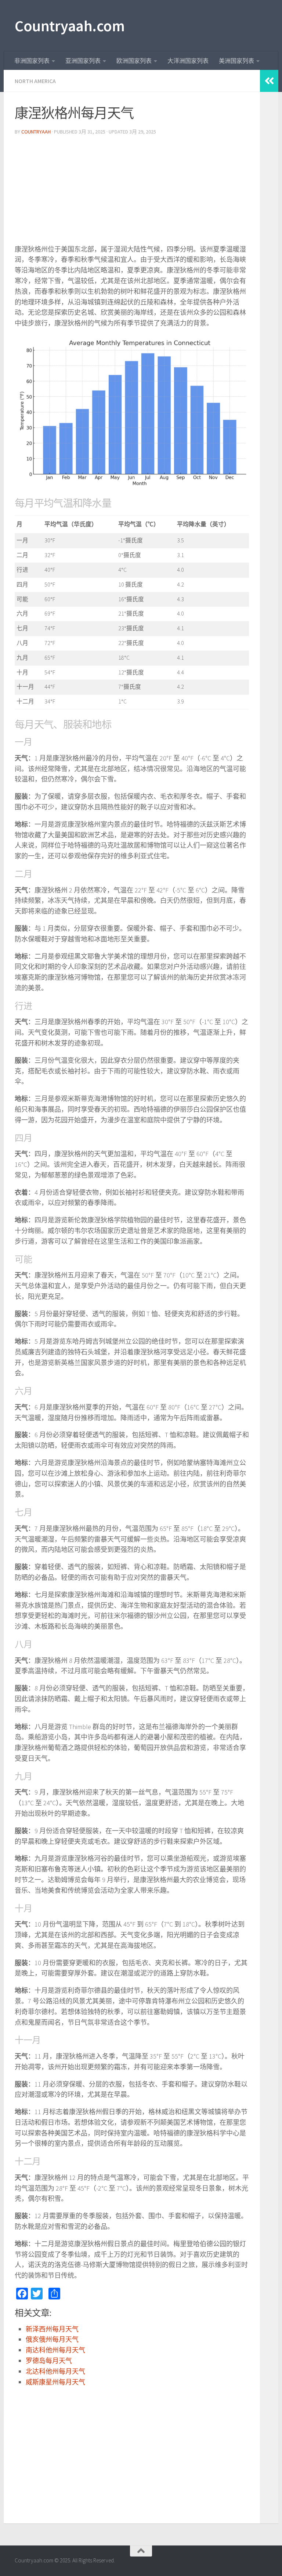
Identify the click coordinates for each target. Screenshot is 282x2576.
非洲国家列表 (32, 61)
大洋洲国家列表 (188, 61)
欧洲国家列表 (134, 61)
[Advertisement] (132, 193)
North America (35, 81)
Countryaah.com (70, 26)
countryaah (36, 132)
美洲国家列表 (236, 61)
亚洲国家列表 (83, 61)
